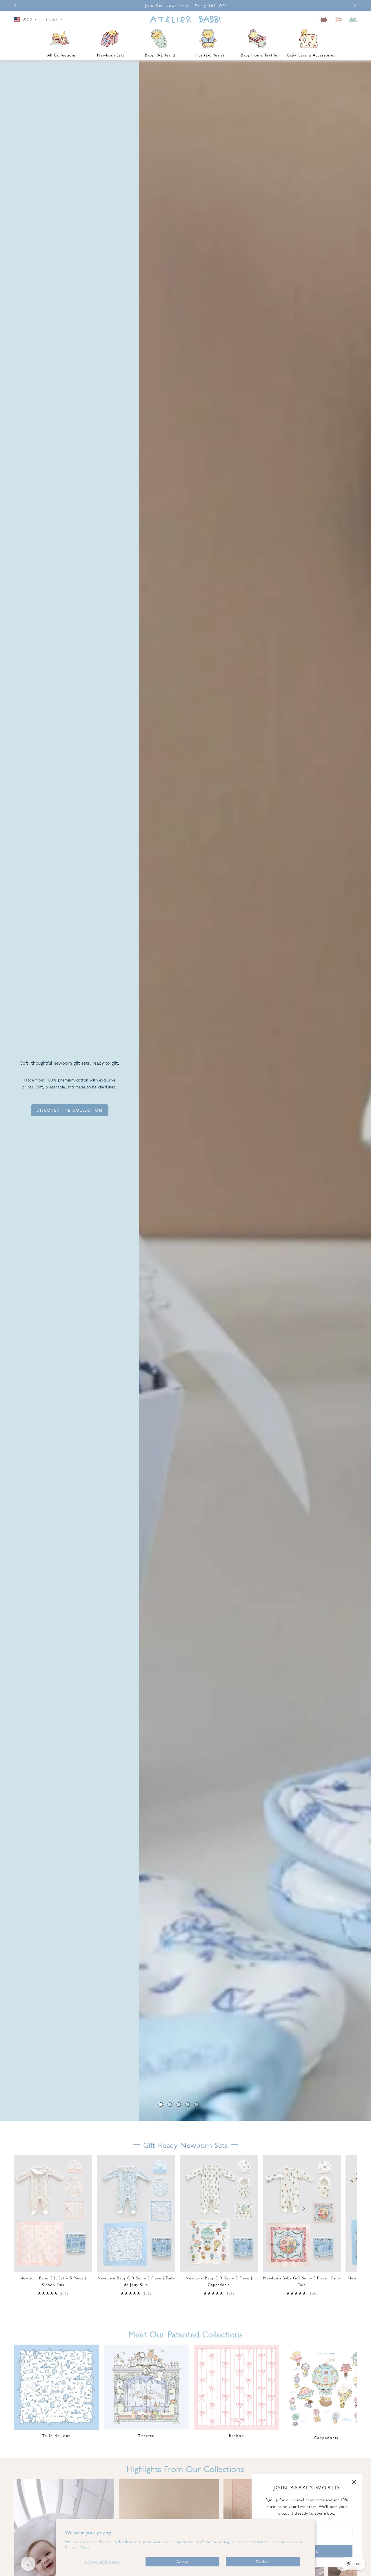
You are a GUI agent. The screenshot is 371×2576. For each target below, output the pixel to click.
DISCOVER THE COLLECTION (70, 1110)
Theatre (146, 2435)
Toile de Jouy (57, 2435)
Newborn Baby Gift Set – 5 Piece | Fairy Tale (302, 2281)
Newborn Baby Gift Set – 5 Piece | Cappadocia (219, 2281)
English (52, 20)
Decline (263, 2562)
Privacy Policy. (77, 2547)
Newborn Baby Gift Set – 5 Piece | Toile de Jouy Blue (136, 2281)
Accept (182, 2562)
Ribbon (237, 2435)
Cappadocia (326, 2437)
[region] (185, 1090)
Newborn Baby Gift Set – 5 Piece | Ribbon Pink (53, 2281)
